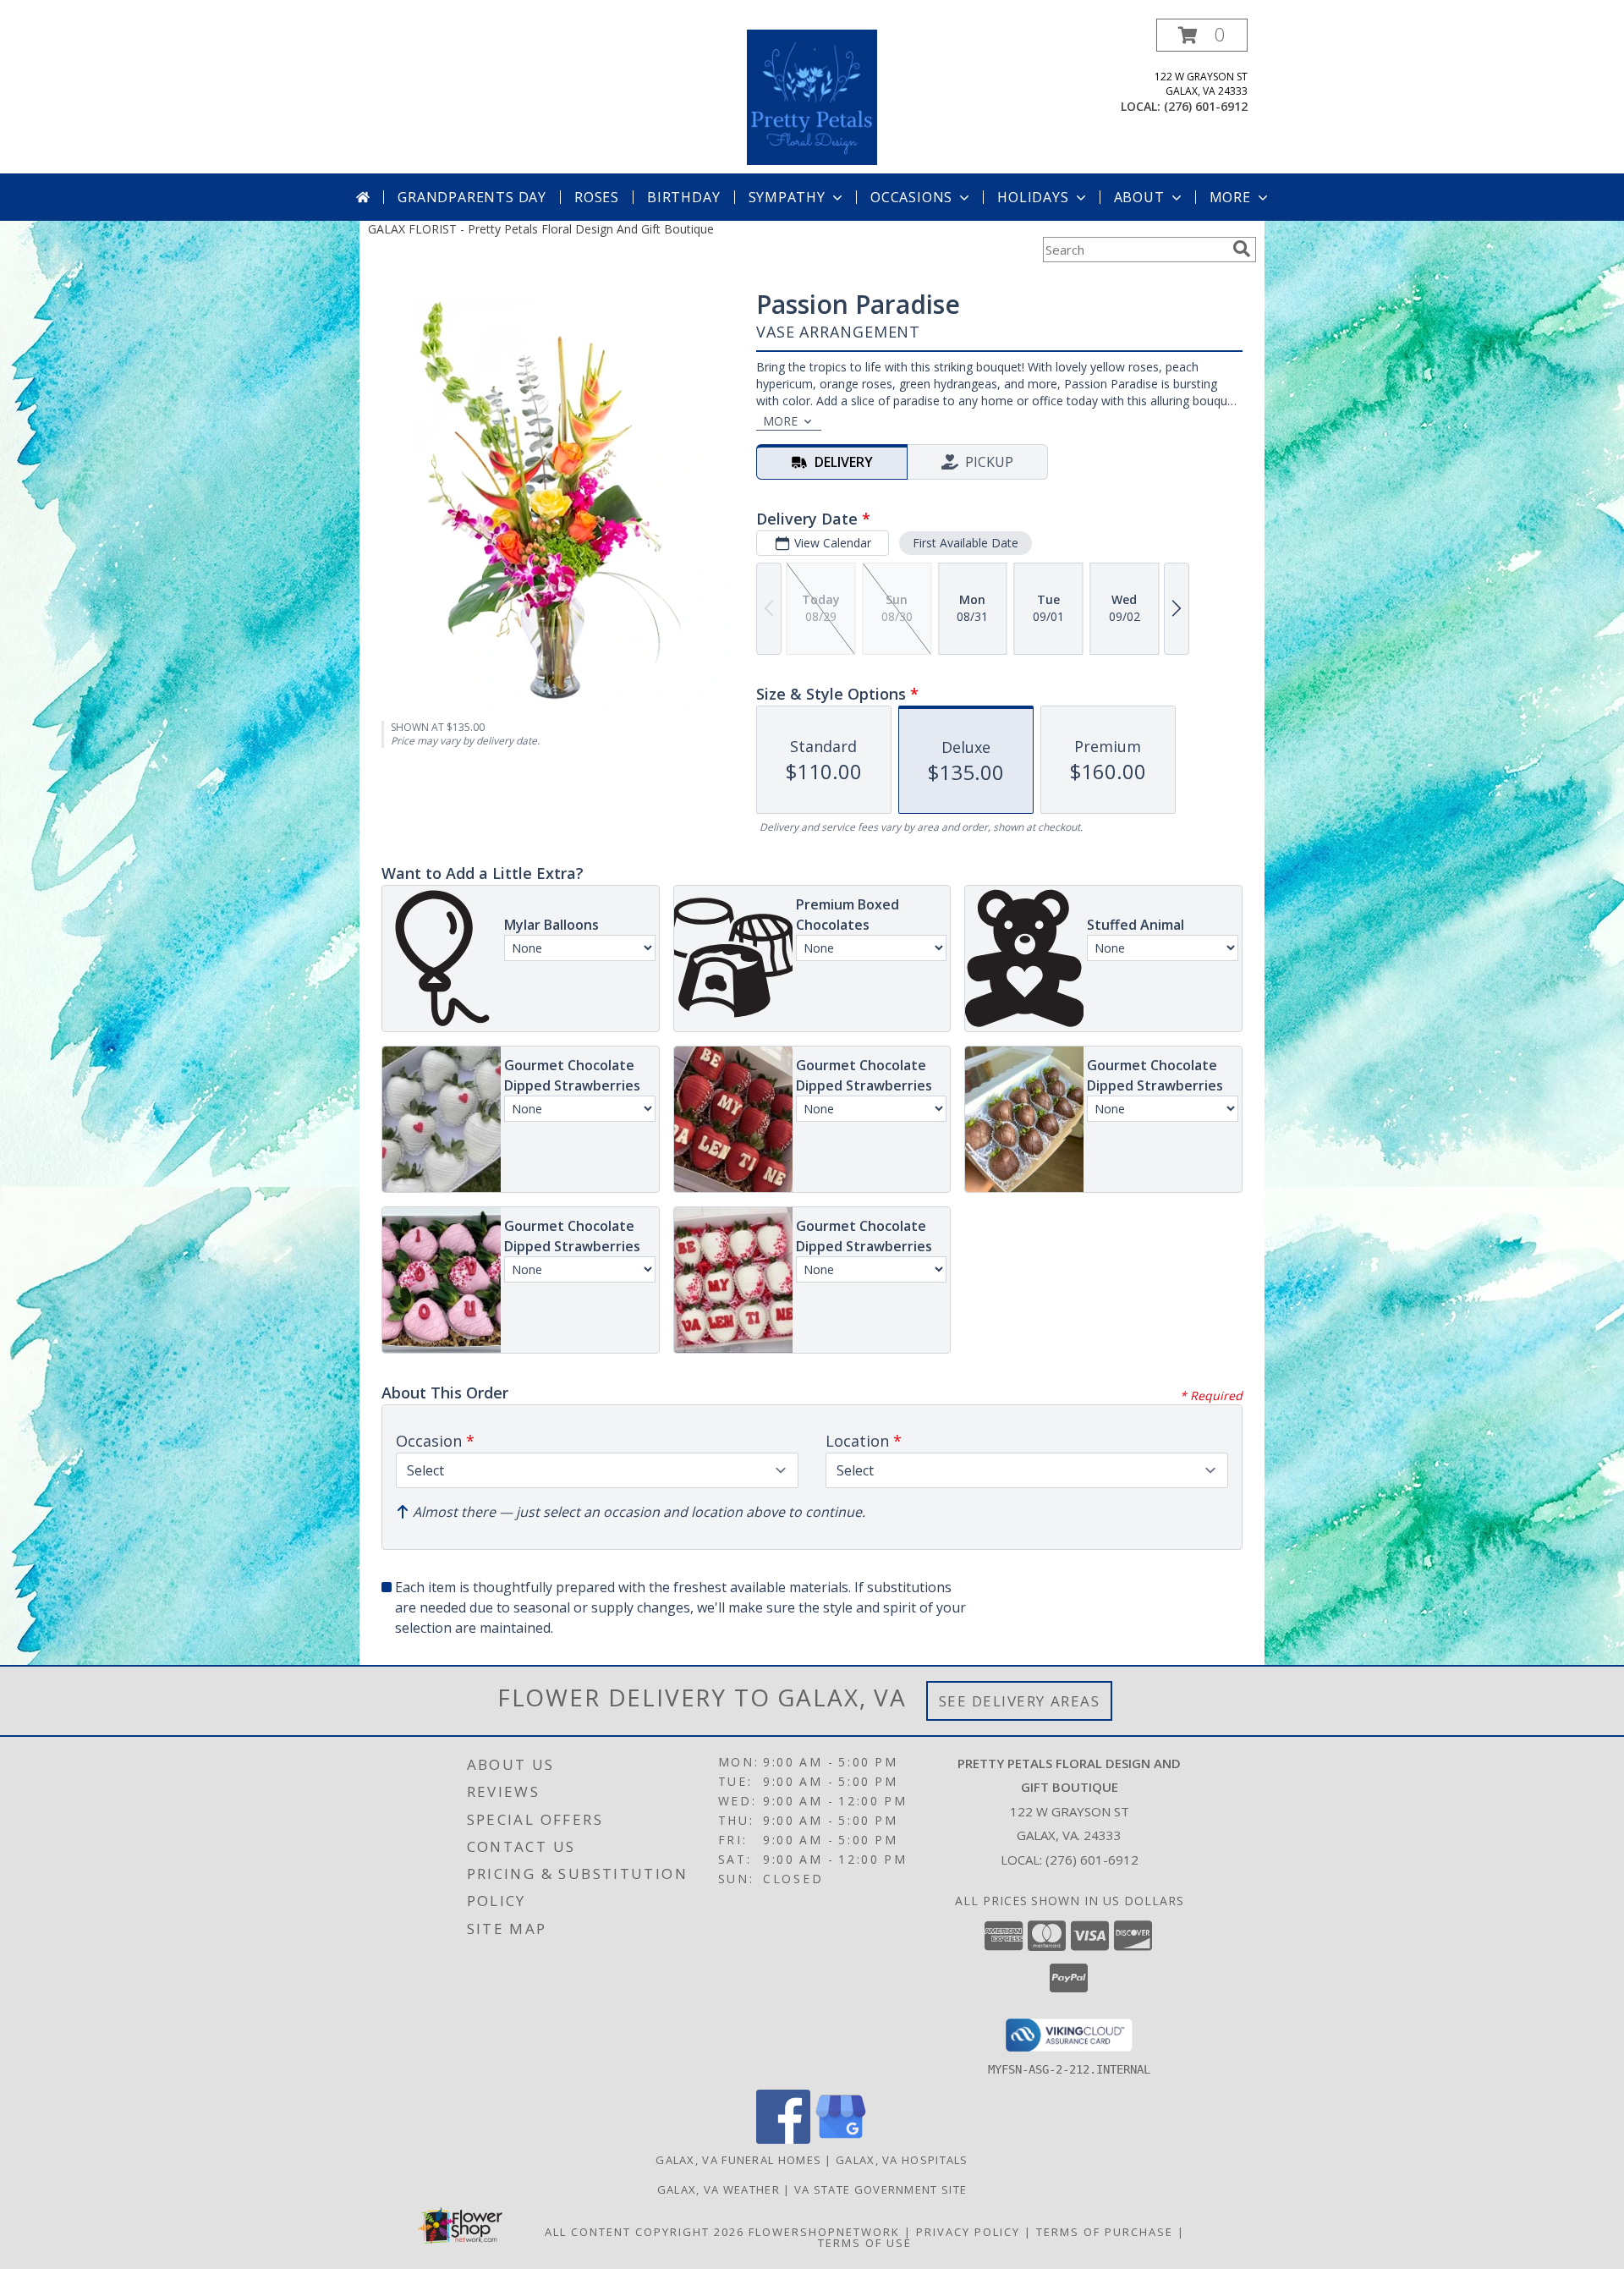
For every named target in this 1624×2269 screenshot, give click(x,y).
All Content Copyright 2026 (645, 2232)
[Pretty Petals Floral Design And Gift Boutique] (812, 96)
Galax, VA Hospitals (902, 2160)
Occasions (911, 197)
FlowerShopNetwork (824, 2232)
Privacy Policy (968, 2232)
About (1139, 197)
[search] (1242, 249)
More (1230, 197)
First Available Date (966, 543)
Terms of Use (865, 2243)
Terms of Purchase (1105, 2232)
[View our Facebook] (783, 2139)
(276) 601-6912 (1206, 106)
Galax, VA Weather (719, 2189)
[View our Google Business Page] (841, 2139)
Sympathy (787, 197)
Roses (597, 197)
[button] (1202, 35)
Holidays (1033, 197)
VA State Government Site (881, 2189)
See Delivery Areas (1020, 1701)
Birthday (683, 197)
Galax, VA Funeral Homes (738, 2160)
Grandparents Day (472, 197)
